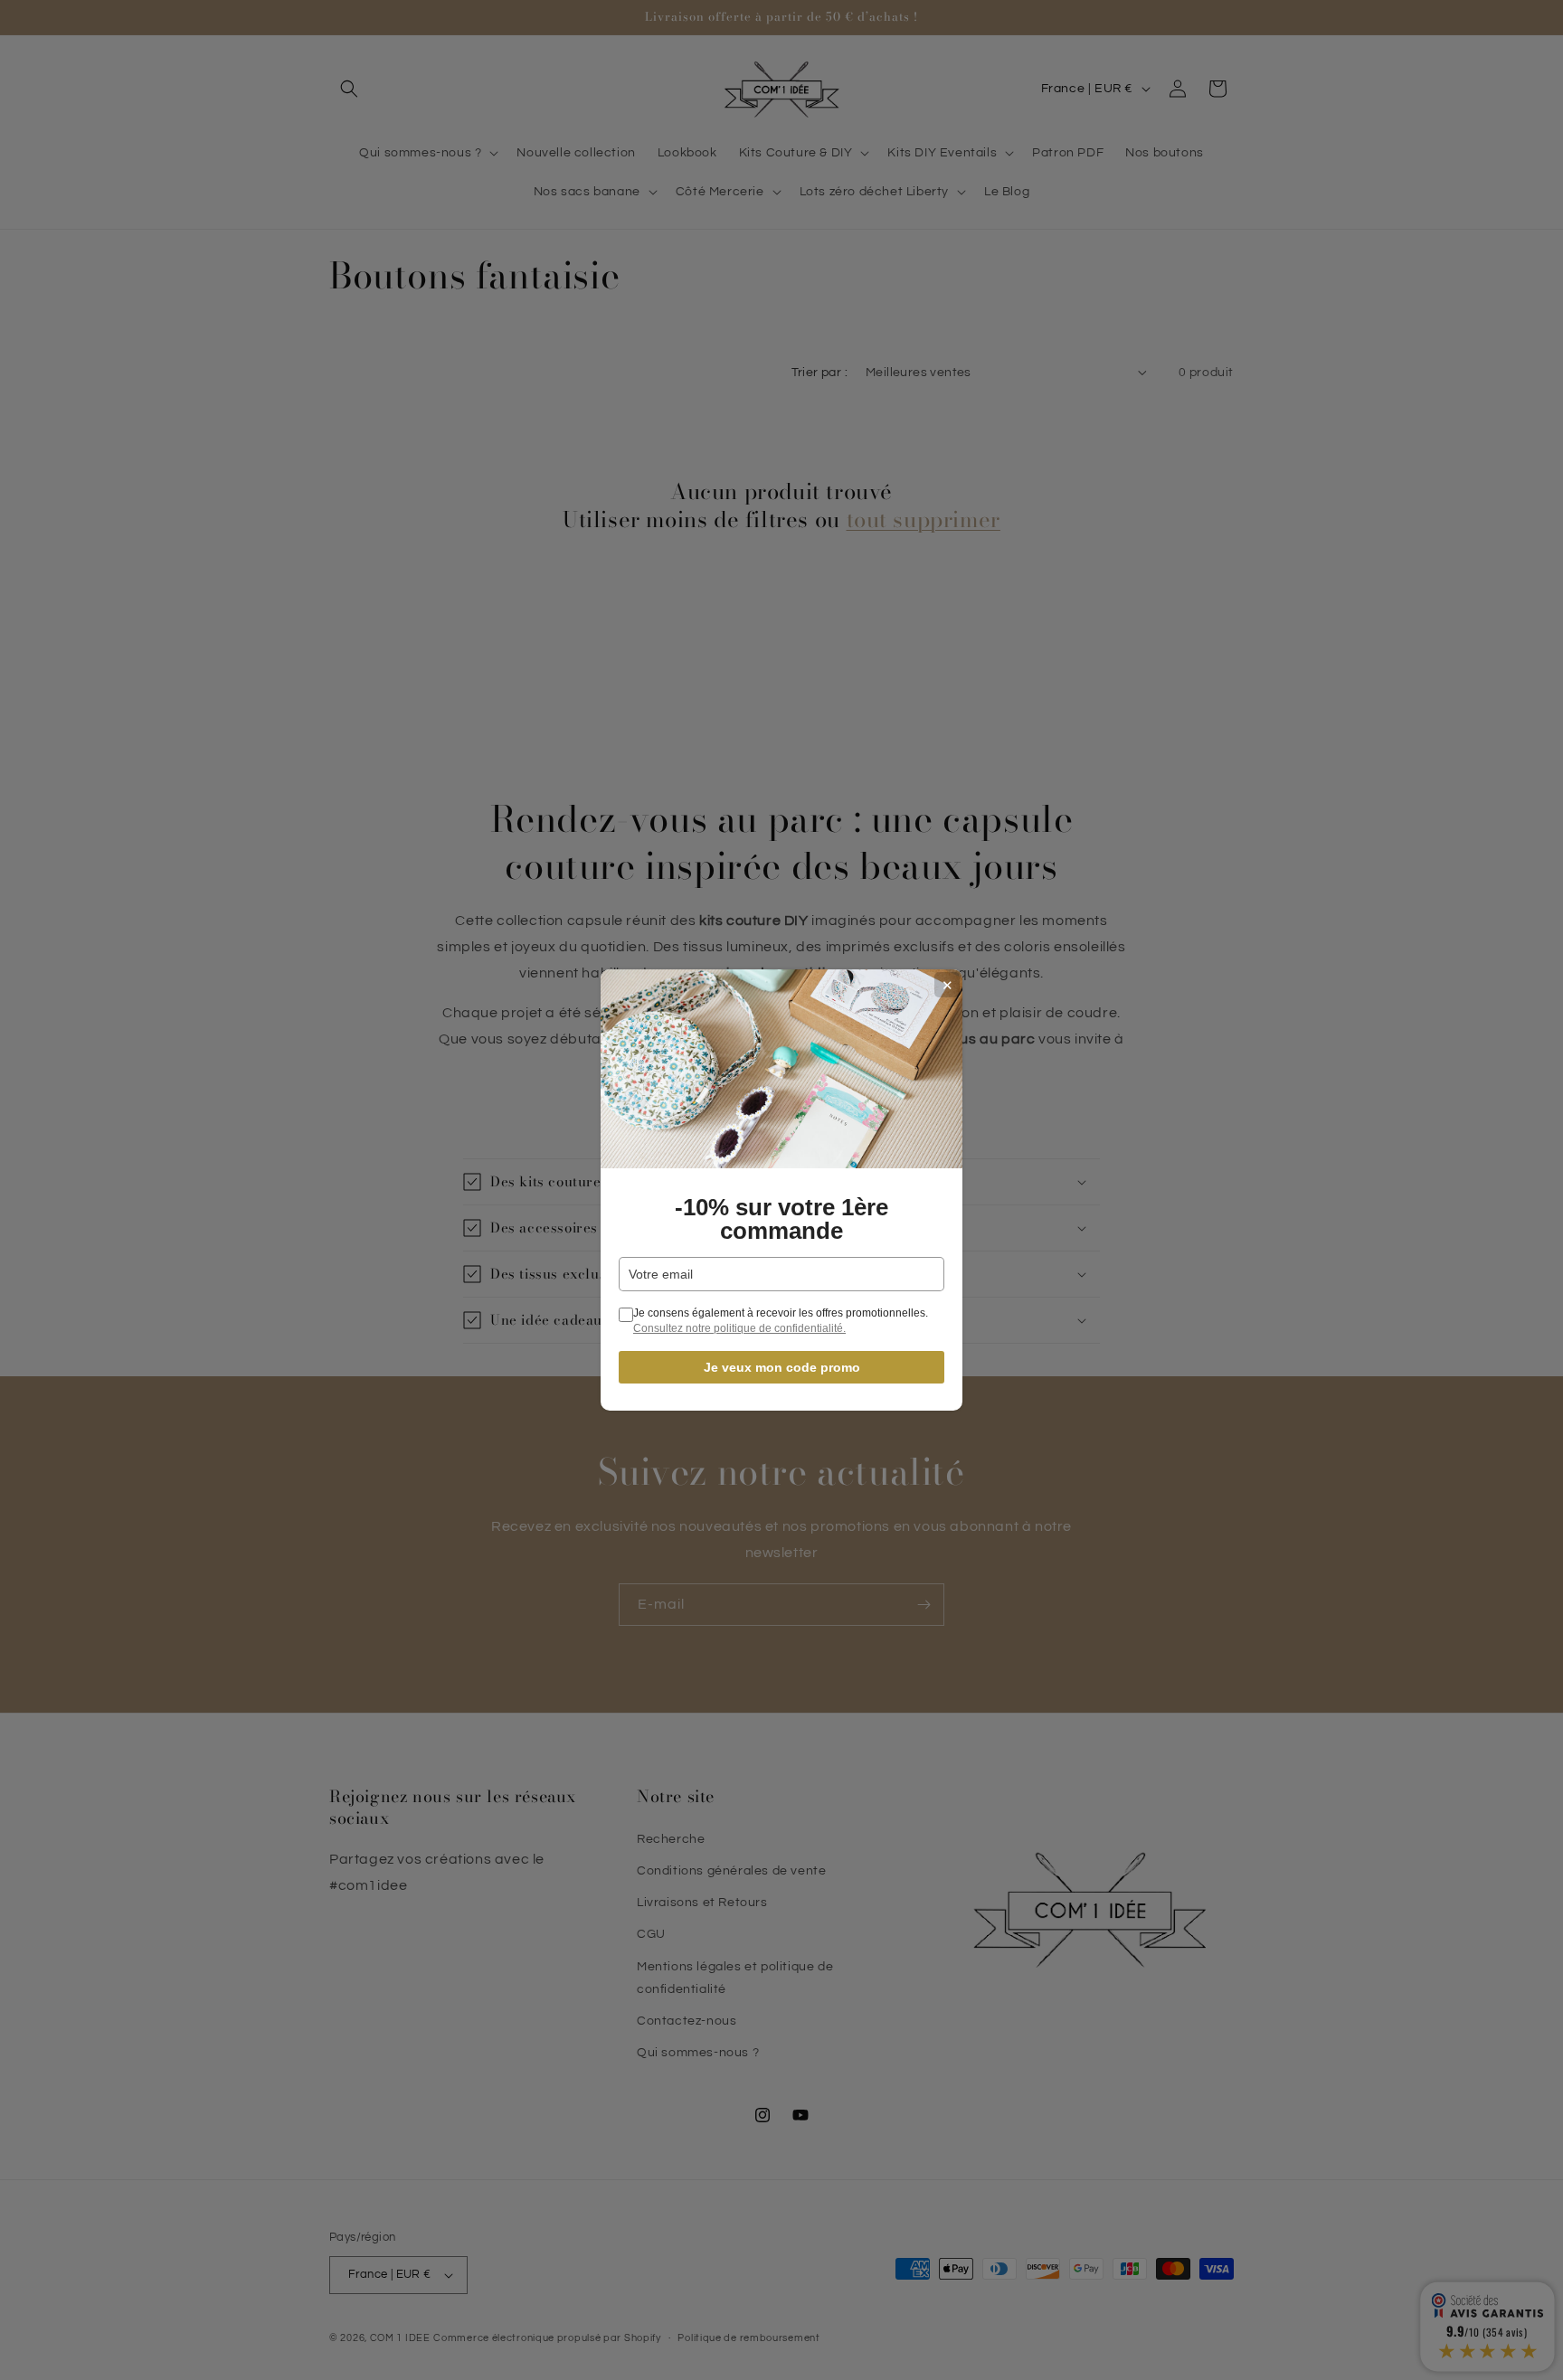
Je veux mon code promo (782, 1367)
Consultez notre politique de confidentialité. (739, 1328)
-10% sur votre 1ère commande (781, 1219)
